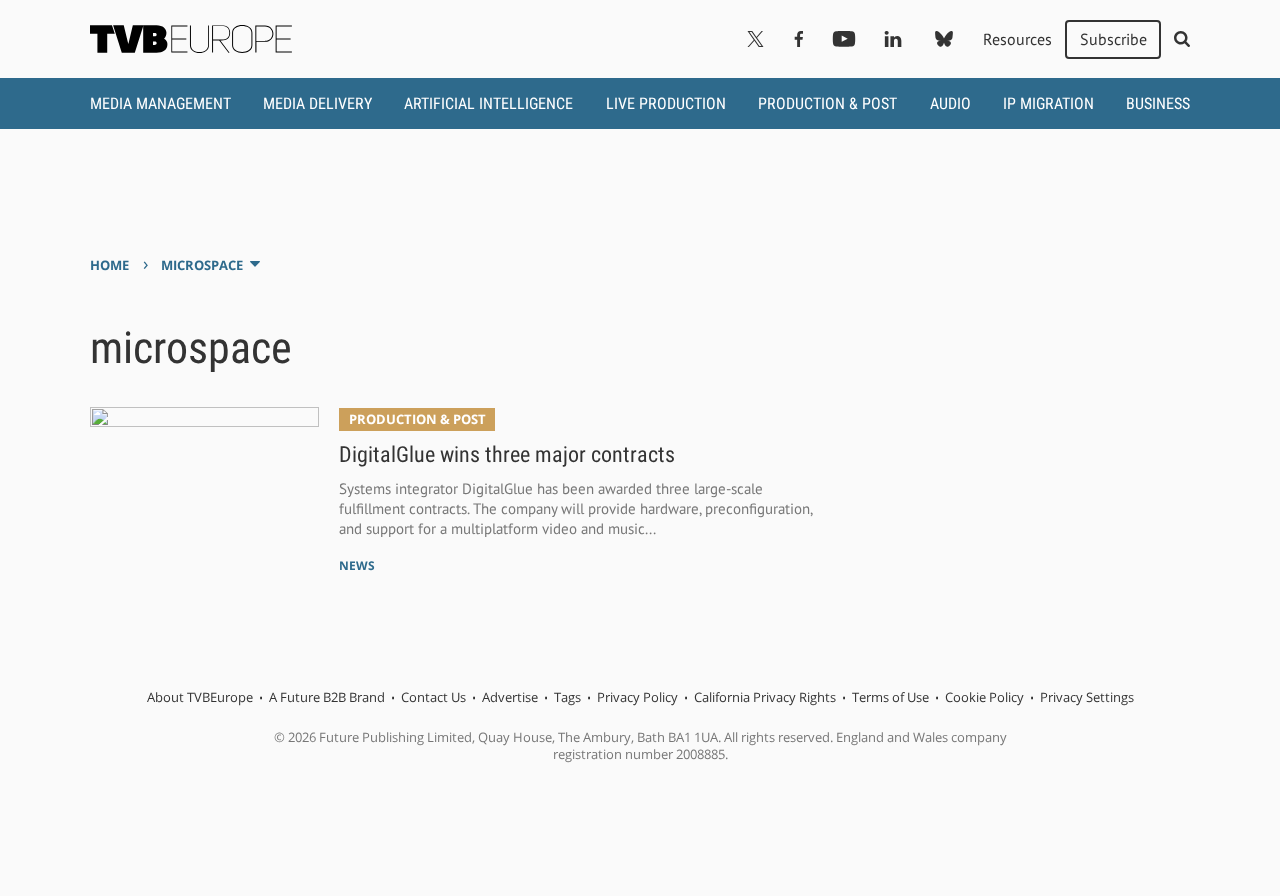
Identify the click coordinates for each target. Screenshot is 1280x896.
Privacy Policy (637, 697)
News (357, 565)
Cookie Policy (984, 697)
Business (1158, 103)
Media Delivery (317, 103)
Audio (950, 103)
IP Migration (1048, 103)
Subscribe (1113, 39)
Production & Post (827, 103)
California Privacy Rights (765, 697)
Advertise (510, 697)
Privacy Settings (1087, 697)
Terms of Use (890, 697)
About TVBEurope (200, 697)
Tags (567, 697)
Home (109, 265)
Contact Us (433, 697)
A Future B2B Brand (327, 697)
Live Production (666, 103)
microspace (202, 265)
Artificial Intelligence (488, 103)
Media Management (160, 103)
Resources (1017, 39)
